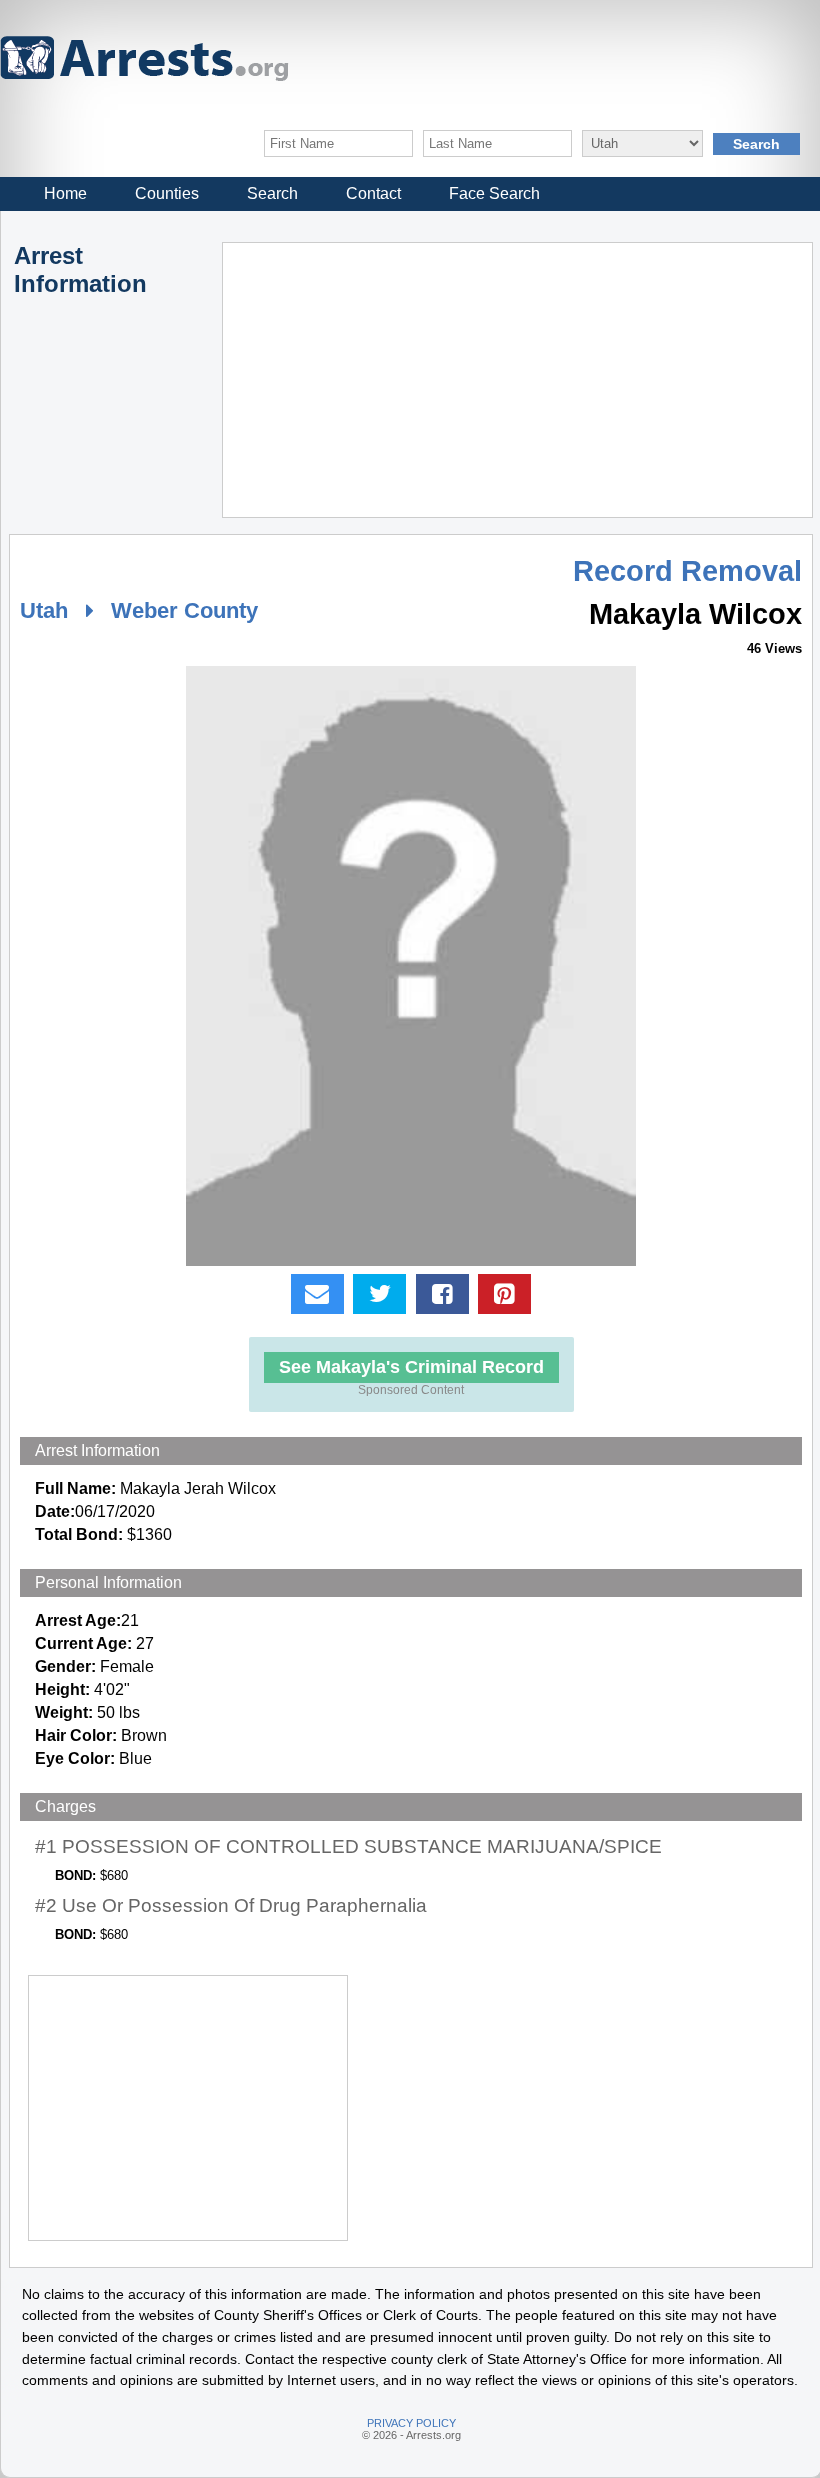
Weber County (184, 610)
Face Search (494, 193)
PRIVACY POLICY (411, 2423)
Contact (373, 193)
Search (272, 193)
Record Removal (687, 571)
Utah (44, 610)
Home (65, 193)
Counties (167, 193)
